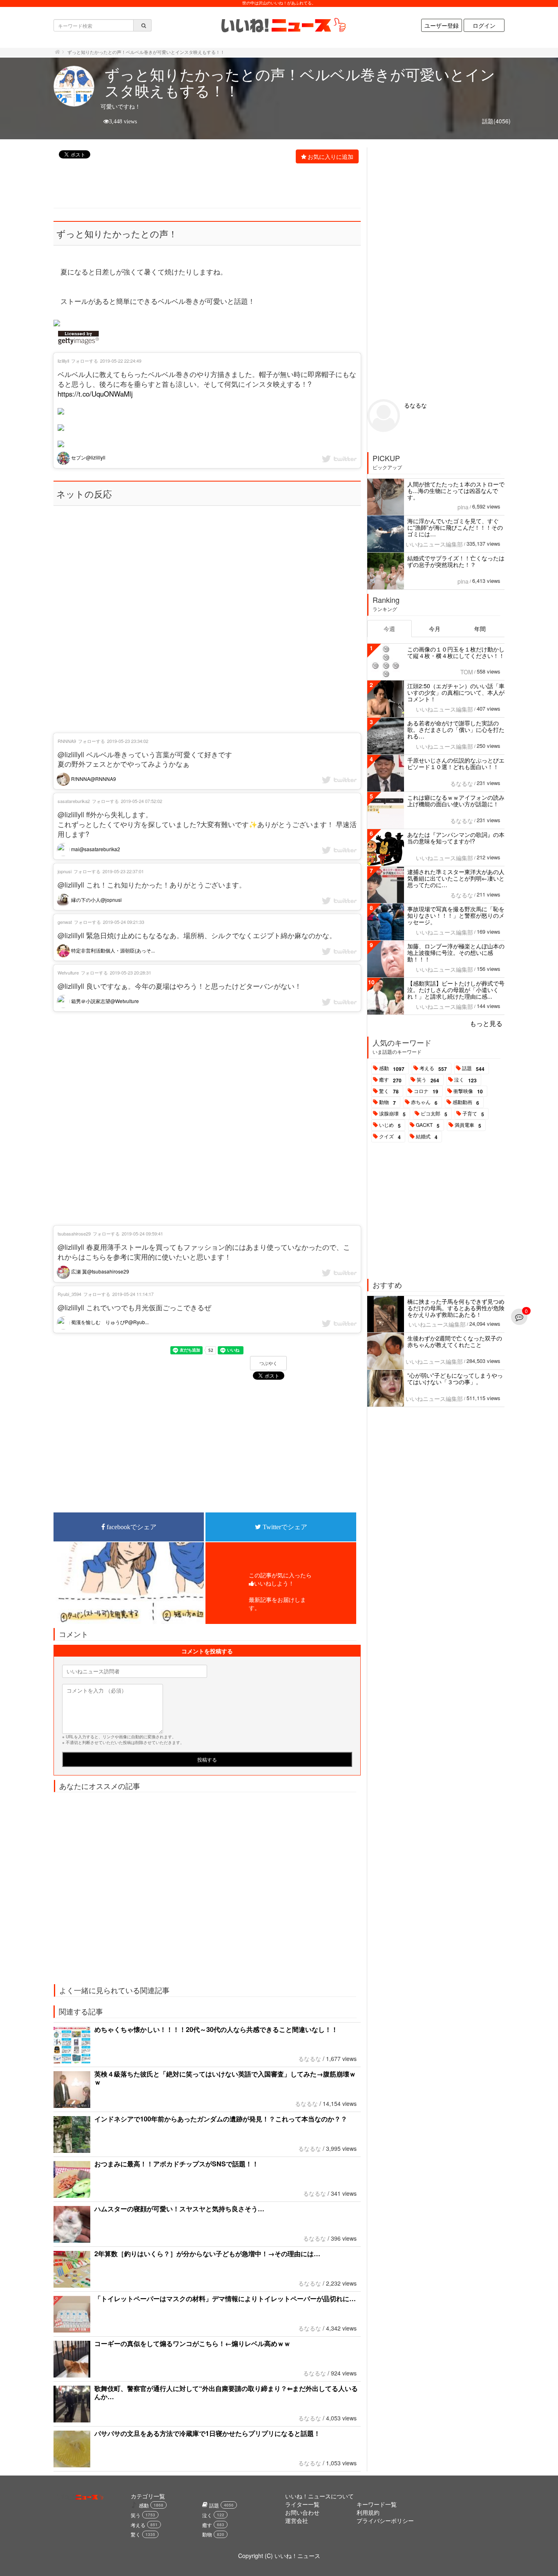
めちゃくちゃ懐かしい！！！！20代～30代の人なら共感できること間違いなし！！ (216, 2029)
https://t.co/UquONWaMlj (95, 394)
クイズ (390, 1137)
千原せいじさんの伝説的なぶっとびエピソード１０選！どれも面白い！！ (456, 763)
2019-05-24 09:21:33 (124, 922)
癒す (390, 1080)
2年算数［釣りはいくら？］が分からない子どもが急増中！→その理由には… (207, 2254)
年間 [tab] (480, 629)
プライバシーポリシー (385, 2520)
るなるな (310, 2059)
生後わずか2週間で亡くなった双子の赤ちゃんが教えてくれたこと (455, 1341)
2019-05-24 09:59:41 (142, 1233)
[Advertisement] (203, 187)
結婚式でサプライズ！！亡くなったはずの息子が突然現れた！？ (456, 561)
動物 (387, 1102)
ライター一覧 (302, 2504)
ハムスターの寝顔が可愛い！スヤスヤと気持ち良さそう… (179, 2209)
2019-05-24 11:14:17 (133, 1294)
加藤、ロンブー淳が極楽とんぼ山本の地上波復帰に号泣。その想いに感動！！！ (456, 952)
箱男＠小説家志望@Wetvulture (104, 1001)
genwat (65, 922)
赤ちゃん (424, 1102)
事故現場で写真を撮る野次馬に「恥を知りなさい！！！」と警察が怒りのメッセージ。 (456, 915)
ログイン (484, 25)
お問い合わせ (302, 2512)
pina (463, 507)
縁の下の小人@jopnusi (96, 900)
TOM (467, 672)
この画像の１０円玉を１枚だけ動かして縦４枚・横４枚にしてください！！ (456, 652)
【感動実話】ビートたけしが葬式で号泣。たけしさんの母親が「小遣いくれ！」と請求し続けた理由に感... (456, 990)
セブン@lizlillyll (88, 457)
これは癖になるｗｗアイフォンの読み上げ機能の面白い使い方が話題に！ (456, 801)
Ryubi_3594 (69, 1294)
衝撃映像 (468, 1091)
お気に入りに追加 (330, 156)
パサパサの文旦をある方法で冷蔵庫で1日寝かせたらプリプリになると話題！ (207, 2433)
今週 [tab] (389, 629)
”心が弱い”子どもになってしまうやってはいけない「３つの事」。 (455, 1378)
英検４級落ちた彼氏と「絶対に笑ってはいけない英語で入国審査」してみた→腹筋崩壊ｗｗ (225, 2078)
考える (433, 1068)
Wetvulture (68, 972)
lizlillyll (63, 361)
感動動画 (466, 1102)
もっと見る (486, 1023)
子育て (473, 1114)
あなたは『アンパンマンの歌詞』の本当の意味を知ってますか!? (456, 838)
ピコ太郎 (434, 1114)
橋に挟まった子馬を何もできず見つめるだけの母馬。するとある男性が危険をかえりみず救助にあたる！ (456, 1308)
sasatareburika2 (74, 801)
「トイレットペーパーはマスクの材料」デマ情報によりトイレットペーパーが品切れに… (225, 2298)
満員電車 (468, 1125)
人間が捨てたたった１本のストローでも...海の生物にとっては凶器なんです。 (456, 491)
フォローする (85, 361)
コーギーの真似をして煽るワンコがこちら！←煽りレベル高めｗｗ (192, 2343)
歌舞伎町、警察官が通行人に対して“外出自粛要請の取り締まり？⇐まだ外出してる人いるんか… (226, 2392)
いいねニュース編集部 (434, 544)
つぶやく (268, 1363)
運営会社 (297, 2520)
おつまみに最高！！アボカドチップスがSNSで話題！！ (176, 2164)
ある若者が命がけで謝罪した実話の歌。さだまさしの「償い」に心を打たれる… (456, 729)
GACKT (428, 1125)
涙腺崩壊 (392, 1114)
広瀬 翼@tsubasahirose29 (99, 1271)
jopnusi (65, 871)
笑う (428, 1080)
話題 (473, 1068)
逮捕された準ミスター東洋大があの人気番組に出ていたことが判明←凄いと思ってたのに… (456, 878)
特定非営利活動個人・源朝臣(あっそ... (112, 950)
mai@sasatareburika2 (95, 849)
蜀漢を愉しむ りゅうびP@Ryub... (109, 1322)
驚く (389, 1091)
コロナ (426, 1091)
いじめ (390, 1125)
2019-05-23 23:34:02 (128, 741)
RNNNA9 (67, 741)
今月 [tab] (435, 629)
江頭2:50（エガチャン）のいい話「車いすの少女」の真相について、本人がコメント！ (456, 692)
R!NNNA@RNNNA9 (93, 779)
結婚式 (427, 1137)
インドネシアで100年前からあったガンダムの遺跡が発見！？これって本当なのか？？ (221, 2119)
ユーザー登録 (442, 25)
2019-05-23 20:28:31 (131, 972)
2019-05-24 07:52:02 (142, 801)
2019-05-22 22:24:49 (121, 361)
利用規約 (368, 2512)
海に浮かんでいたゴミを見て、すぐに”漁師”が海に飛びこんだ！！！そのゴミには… (455, 527)
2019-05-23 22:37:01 (123, 871)
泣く (465, 1080)
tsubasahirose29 (74, 1233)
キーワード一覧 (377, 2504)
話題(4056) (496, 121)
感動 (392, 1068)
